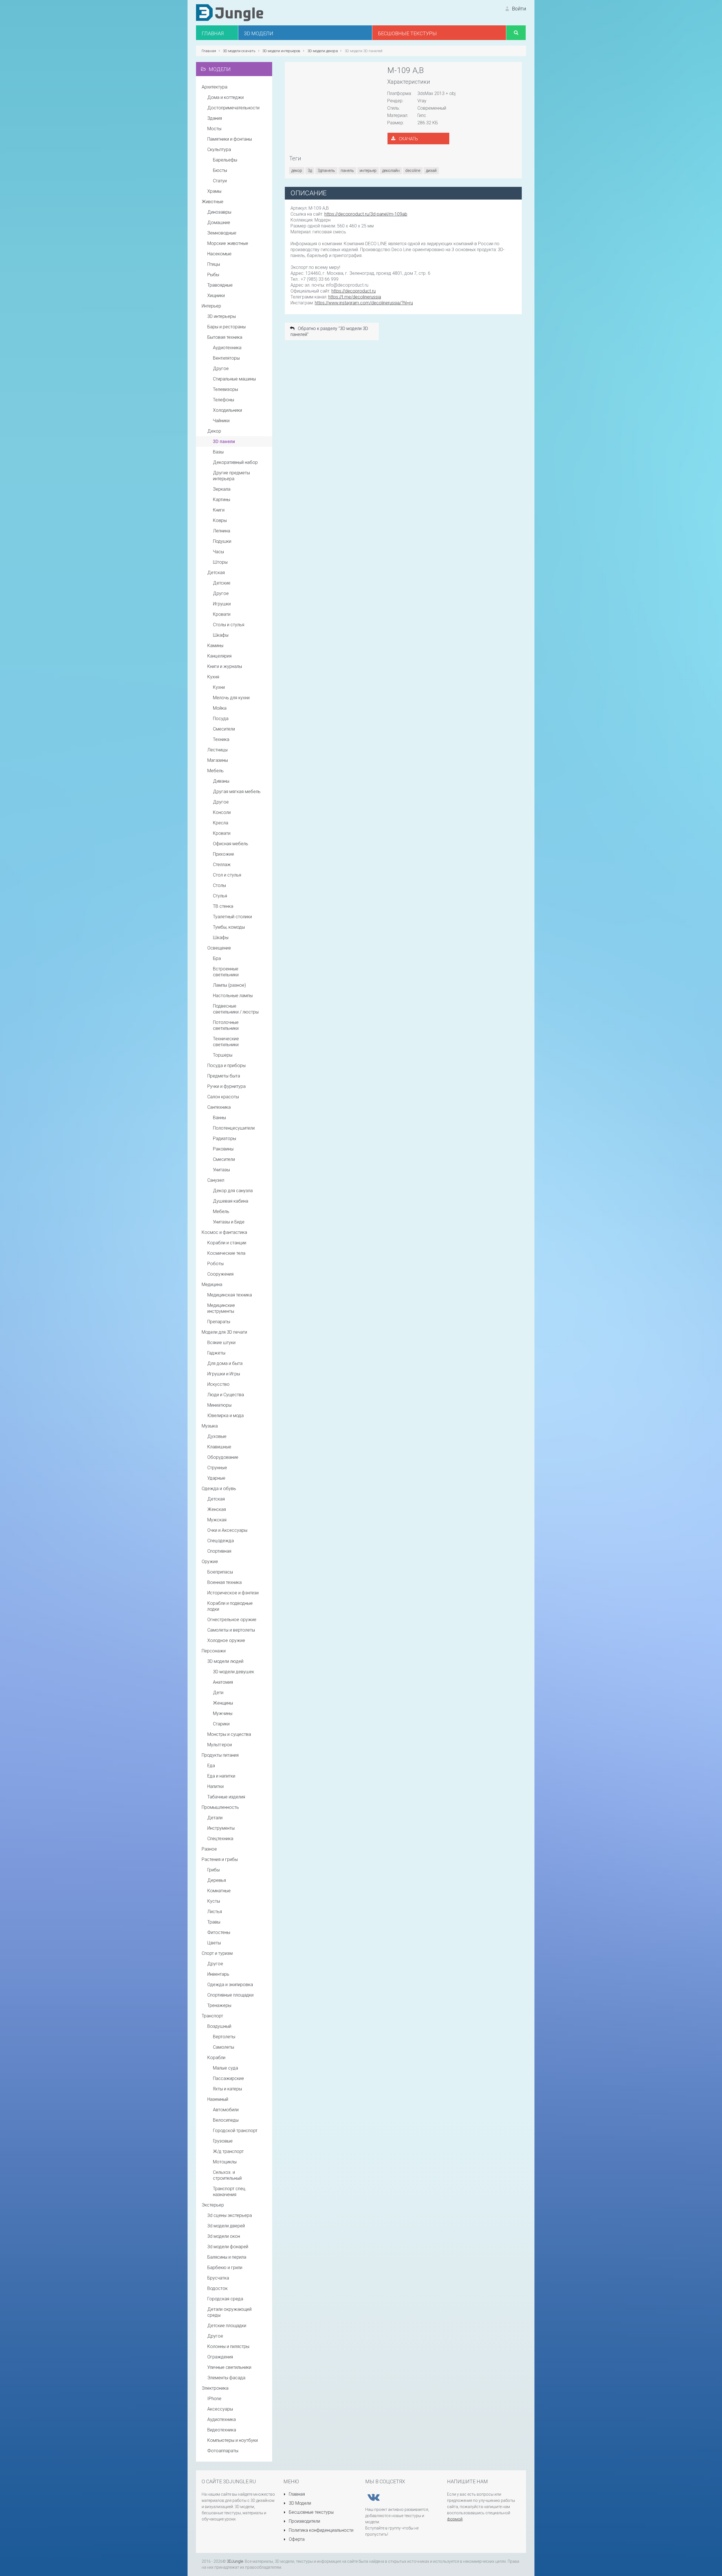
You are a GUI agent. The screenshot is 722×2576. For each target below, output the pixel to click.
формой (455, 2519)
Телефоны (224, 400)
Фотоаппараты (223, 2451)
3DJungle (235, 2561)
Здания (215, 118)
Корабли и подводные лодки (230, 1606)
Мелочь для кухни (231, 698)
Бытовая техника (225, 337)
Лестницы (217, 750)
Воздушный (219, 2026)
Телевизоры (225, 389)
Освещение (219, 948)
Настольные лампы (233, 996)
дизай (431, 171)
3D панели (224, 441)
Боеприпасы (220, 1572)
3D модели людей (225, 1661)
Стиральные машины (234, 379)
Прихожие (224, 854)
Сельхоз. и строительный (227, 2175)
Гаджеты (216, 1353)
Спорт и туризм (217, 1953)
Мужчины (223, 1713)
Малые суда (225, 2068)
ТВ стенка (223, 906)
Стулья (220, 896)
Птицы (214, 264)
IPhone (214, 2399)
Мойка (220, 708)
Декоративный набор (235, 462)
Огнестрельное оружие (232, 1620)
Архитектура (214, 87)
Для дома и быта (225, 1363)
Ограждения (220, 2357)
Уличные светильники (229, 2367)
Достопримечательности (233, 108)
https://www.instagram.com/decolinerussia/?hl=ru (364, 303)
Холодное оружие (226, 1640)
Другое (221, 369)
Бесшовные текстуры (311, 2512)
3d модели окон (224, 2236)
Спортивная (219, 1551)
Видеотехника (222, 2430)
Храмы (214, 191)
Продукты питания (220, 1755)
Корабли (216, 2058)
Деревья (217, 1880)
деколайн (391, 171)
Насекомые (219, 254)
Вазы (218, 452)
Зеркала (222, 489)
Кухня (213, 677)
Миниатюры (219, 1405)
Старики (221, 1724)
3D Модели (299, 2503)
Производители (304, 2521)
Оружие (210, 1562)
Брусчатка (218, 2278)
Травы (214, 1922)
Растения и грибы (220, 1859)
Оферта (296, 2539)
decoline (413, 171)
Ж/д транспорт (228, 2151)
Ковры (220, 520)
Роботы (215, 1264)
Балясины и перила (227, 2257)
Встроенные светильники (226, 972)
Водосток (217, 2288)
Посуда (221, 719)
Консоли (222, 812)
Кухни (219, 687)
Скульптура (219, 150)
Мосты (214, 129)
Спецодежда (221, 1541)
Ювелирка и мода (225, 1416)
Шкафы (221, 635)
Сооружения (220, 1274)
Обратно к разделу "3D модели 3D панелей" (329, 331)
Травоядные (220, 285)
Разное (209, 1849)
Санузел (216, 1180)
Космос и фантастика (224, 1232)
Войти (518, 9)
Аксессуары (220, 2409)
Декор (214, 431)
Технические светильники (226, 1042)
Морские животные (228, 243)
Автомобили (226, 2110)
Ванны (219, 1118)
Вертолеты (224, 2037)
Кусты (214, 1901)
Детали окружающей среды (229, 2312)
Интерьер (211, 306)
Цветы (214, 1943)
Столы (219, 885)
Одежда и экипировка (230, 1985)
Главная (296, 2494)
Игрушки (222, 604)
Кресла (221, 823)
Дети (218, 1693)
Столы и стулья (229, 625)
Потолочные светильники (226, 1025)
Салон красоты (223, 1097)
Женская (217, 1509)
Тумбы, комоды (229, 927)
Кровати (222, 614)
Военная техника (224, 1582)
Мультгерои (220, 1745)
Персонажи (214, 1651)
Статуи (220, 181)
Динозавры (219, 212)
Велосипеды (226, 2120)
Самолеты (224, 2047)
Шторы (220, 562)
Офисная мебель (231, 844)
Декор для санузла (233, 1191)
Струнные (217, 1468)
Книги (219, 510)
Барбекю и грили (225, 2268)
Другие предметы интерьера (231, 476)
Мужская (217, 1520)
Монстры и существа (229, 1734)
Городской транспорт (235, 2131)
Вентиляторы (226, 358)
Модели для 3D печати (224, 1332)
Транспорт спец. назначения (230, 2192)
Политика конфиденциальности (321, 2530)
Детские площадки (227, 2326)
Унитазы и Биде (229, 1222)
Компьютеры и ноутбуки (233, 2440)
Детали (215, 1818)
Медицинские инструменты (221, 1308)
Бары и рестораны (226, 327)
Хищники (216, 296)
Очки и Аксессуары (227, 1530)
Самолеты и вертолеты (231, 1630)
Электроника (215, 2388)
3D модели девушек (234, 1672)
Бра (217, 958)
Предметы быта (224, 1076)
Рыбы (213, 275)
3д (310, 171)
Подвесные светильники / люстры (236, 1009)
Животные (213, 202)
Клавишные (219, 1447)
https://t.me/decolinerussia (355, 297)
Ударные (216, 1478)
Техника (221, 739)
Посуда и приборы (226, 1065)
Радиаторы (224, 1138)
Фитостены (219, 1932)
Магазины (218, 760)
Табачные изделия (226, 1797)
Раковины (223, 1149)
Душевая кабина (231, 1201)
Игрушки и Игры (224, 1374)
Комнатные (219, 1891)
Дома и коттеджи (225, 97)
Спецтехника (220, 1839)
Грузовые (223, 2141)
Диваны (221, 781)
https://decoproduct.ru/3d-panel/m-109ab (366, 214)
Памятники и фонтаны (230, 139)
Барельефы (225, 160)
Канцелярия (219, 656)
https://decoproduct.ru (354, 291)
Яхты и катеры (227, 2089)
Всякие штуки (221, 1343)
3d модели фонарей (228, 2247)
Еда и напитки (221, 1776)
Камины (215, 646)
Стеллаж (222, 865)
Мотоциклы (225, 2162)
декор (297, 171)
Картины (222, 500)
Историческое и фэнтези (233, 1593)
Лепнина (222, 531)
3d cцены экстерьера (230, 2215)
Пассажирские (228, 2078)
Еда (211, 1766)
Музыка (210, 1426)
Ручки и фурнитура (226, 1086)
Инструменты (221, 1828)
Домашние (219, 223)
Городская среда (225, 2299)
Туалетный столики (232, 917)
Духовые (217, 1436)
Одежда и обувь (219, 1489)
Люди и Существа (226, 1395)
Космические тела (226, 1253)
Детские (222, 583)
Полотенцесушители (234, 1128)
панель (347, 171)
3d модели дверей (226, 2226)
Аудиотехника (227, 348)
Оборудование (223, 1457)
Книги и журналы (225, 666)
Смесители (224, 729)
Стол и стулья (227, 875)
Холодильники (227, 410)
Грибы (213, 1870)
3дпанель (326, 171)
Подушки (222, 541)
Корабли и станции (227, 1243)
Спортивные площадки (230, 1995)
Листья (215, 1912)
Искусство (218, 1384)
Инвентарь (218, 1974)
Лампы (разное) (229, 985)
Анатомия (223, 1682)
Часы (218, 552)
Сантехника (219, 1107)
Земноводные (222, 233)
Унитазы (221, 1170)
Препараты (219, 1322)
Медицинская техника (230, 1295)
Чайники (221, 421)
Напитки (215, 1786)
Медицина (212, 1284)
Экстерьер (213, 2205)
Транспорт (212, 2016)
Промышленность (220, 1807)
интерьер (368, 171)
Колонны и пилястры (228, 2346)
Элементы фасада (226, 2378)
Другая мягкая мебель (237, 792)
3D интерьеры (222, 316)
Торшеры (223, 1055)
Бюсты (220, 170)
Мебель (215, 771)
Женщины (223, 1703)
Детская (216, 573)
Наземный (218, 2099)
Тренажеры (219, 2005)
